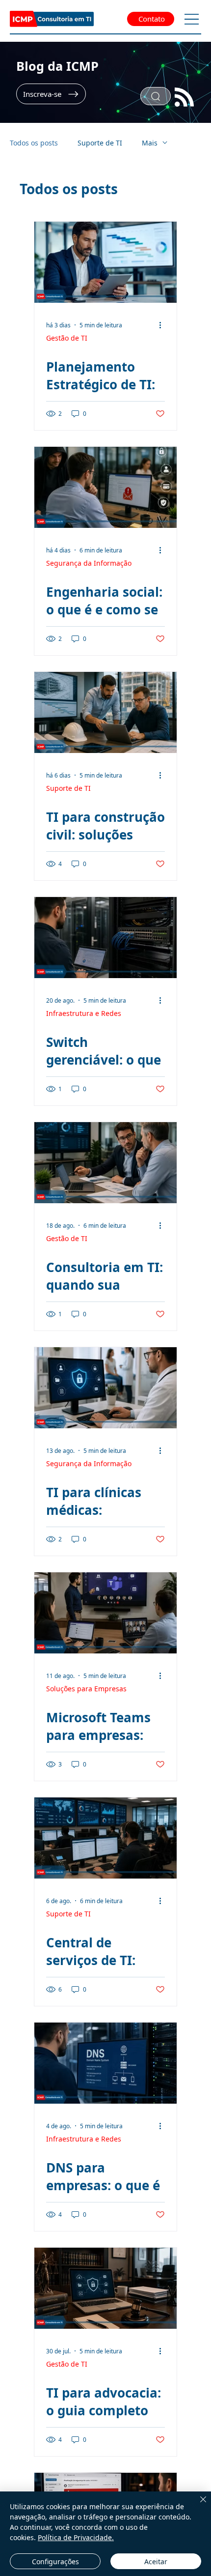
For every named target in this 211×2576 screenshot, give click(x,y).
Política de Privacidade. (76, 2537)
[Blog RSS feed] (184, 98)
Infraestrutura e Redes (84, 1013)
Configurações (55, 2562)
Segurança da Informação (89, 563)
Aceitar (156, 2562)
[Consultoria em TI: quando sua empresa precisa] (105, 1163)
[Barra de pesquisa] (156, 96)
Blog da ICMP (57, 66)
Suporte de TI (100, 143)
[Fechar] (197, 2505)
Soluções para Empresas (86, 1689)
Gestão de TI (67, 338)
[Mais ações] (163, 325)
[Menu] (192, 19)
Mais (150, 143)
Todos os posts (34, 143)
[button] (51, 94)
